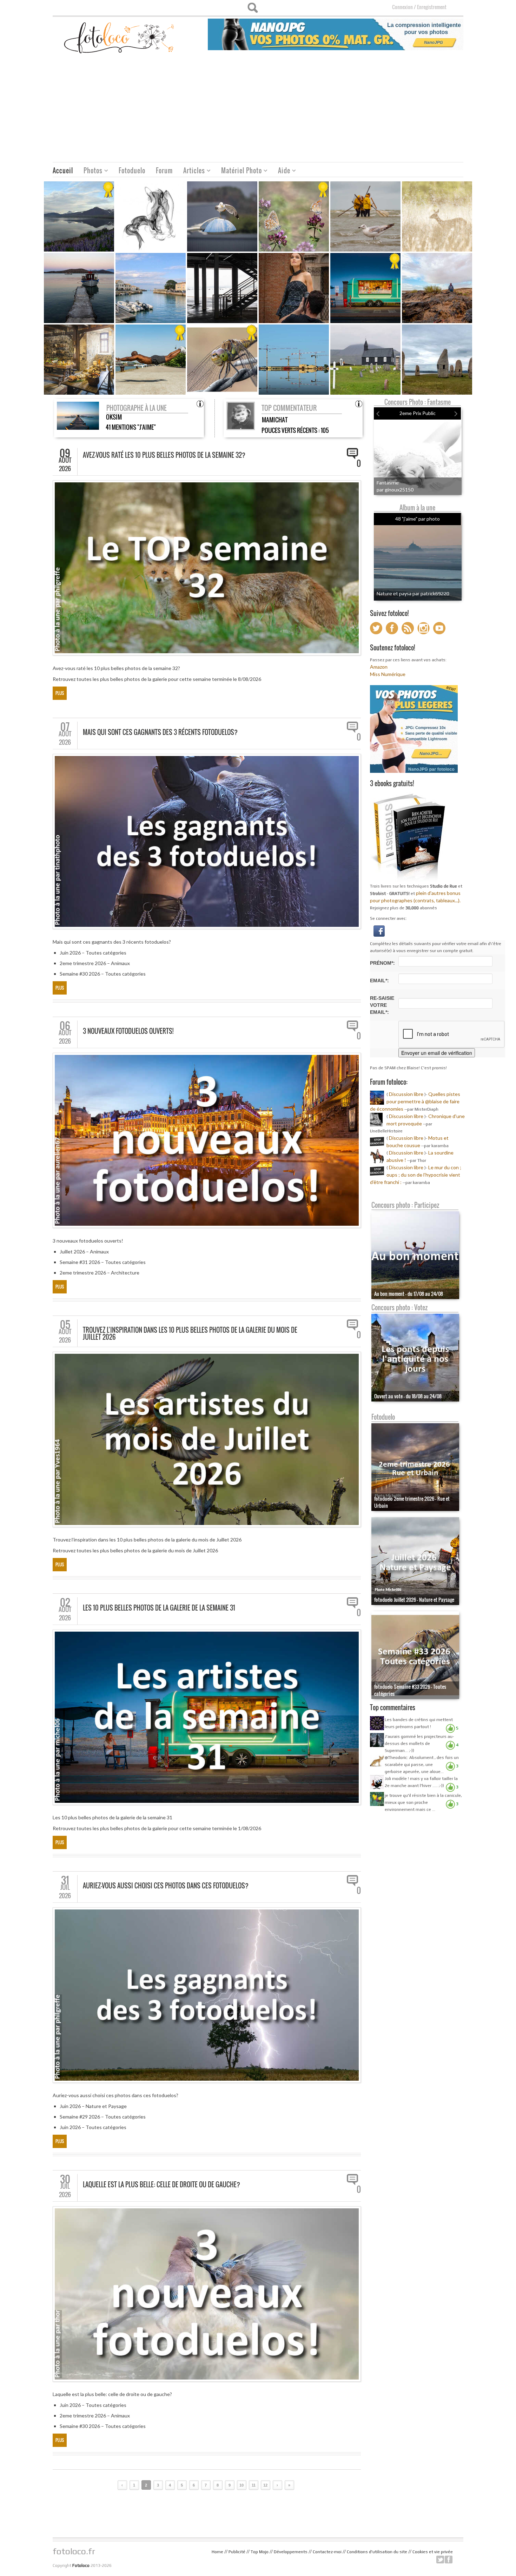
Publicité (237, 2552)
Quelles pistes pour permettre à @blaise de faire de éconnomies (415, 1101)
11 (254, 2485)
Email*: (379, 981)
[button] (379, 930)
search (253, 8)
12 (265, 2485)
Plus (60, 693)
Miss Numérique (388, 674)
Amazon (379, 667)
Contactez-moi (327, 2552)
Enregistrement (432, 7)
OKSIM (114, 417)
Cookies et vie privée (433, 2552)
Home (217, 2552)
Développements (291, 2552)
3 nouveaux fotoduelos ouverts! (128, 1031)
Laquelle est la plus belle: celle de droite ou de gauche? (161, 2184)
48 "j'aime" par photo (418, 519)
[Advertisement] (258, 109)
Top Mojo (260, 2552)
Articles (191, 171)
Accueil (63, 170)
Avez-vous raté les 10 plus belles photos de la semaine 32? (164, 455)
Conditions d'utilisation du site (377, 2552)
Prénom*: (382, 963)
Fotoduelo (132, 170)
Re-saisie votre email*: (382, 1005)
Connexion (402, 7)
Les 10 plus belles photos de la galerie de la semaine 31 (159, 1608)
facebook (449, 2560)
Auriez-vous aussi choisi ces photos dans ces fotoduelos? (166, 1886)
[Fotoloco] (120, 37)
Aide (282, 171)
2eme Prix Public (418, 413)
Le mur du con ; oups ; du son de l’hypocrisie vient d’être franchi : (416, 1175)
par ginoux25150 (395, 490)
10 (242, 2485)
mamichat (275, 420)
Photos (90, 171)
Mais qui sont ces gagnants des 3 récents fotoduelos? (160, 732)
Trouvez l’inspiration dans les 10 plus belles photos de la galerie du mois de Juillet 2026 (190, 1333)
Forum (164, 170)
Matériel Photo (239, 171)
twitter (440, 2560)
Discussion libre (406, 1094)
